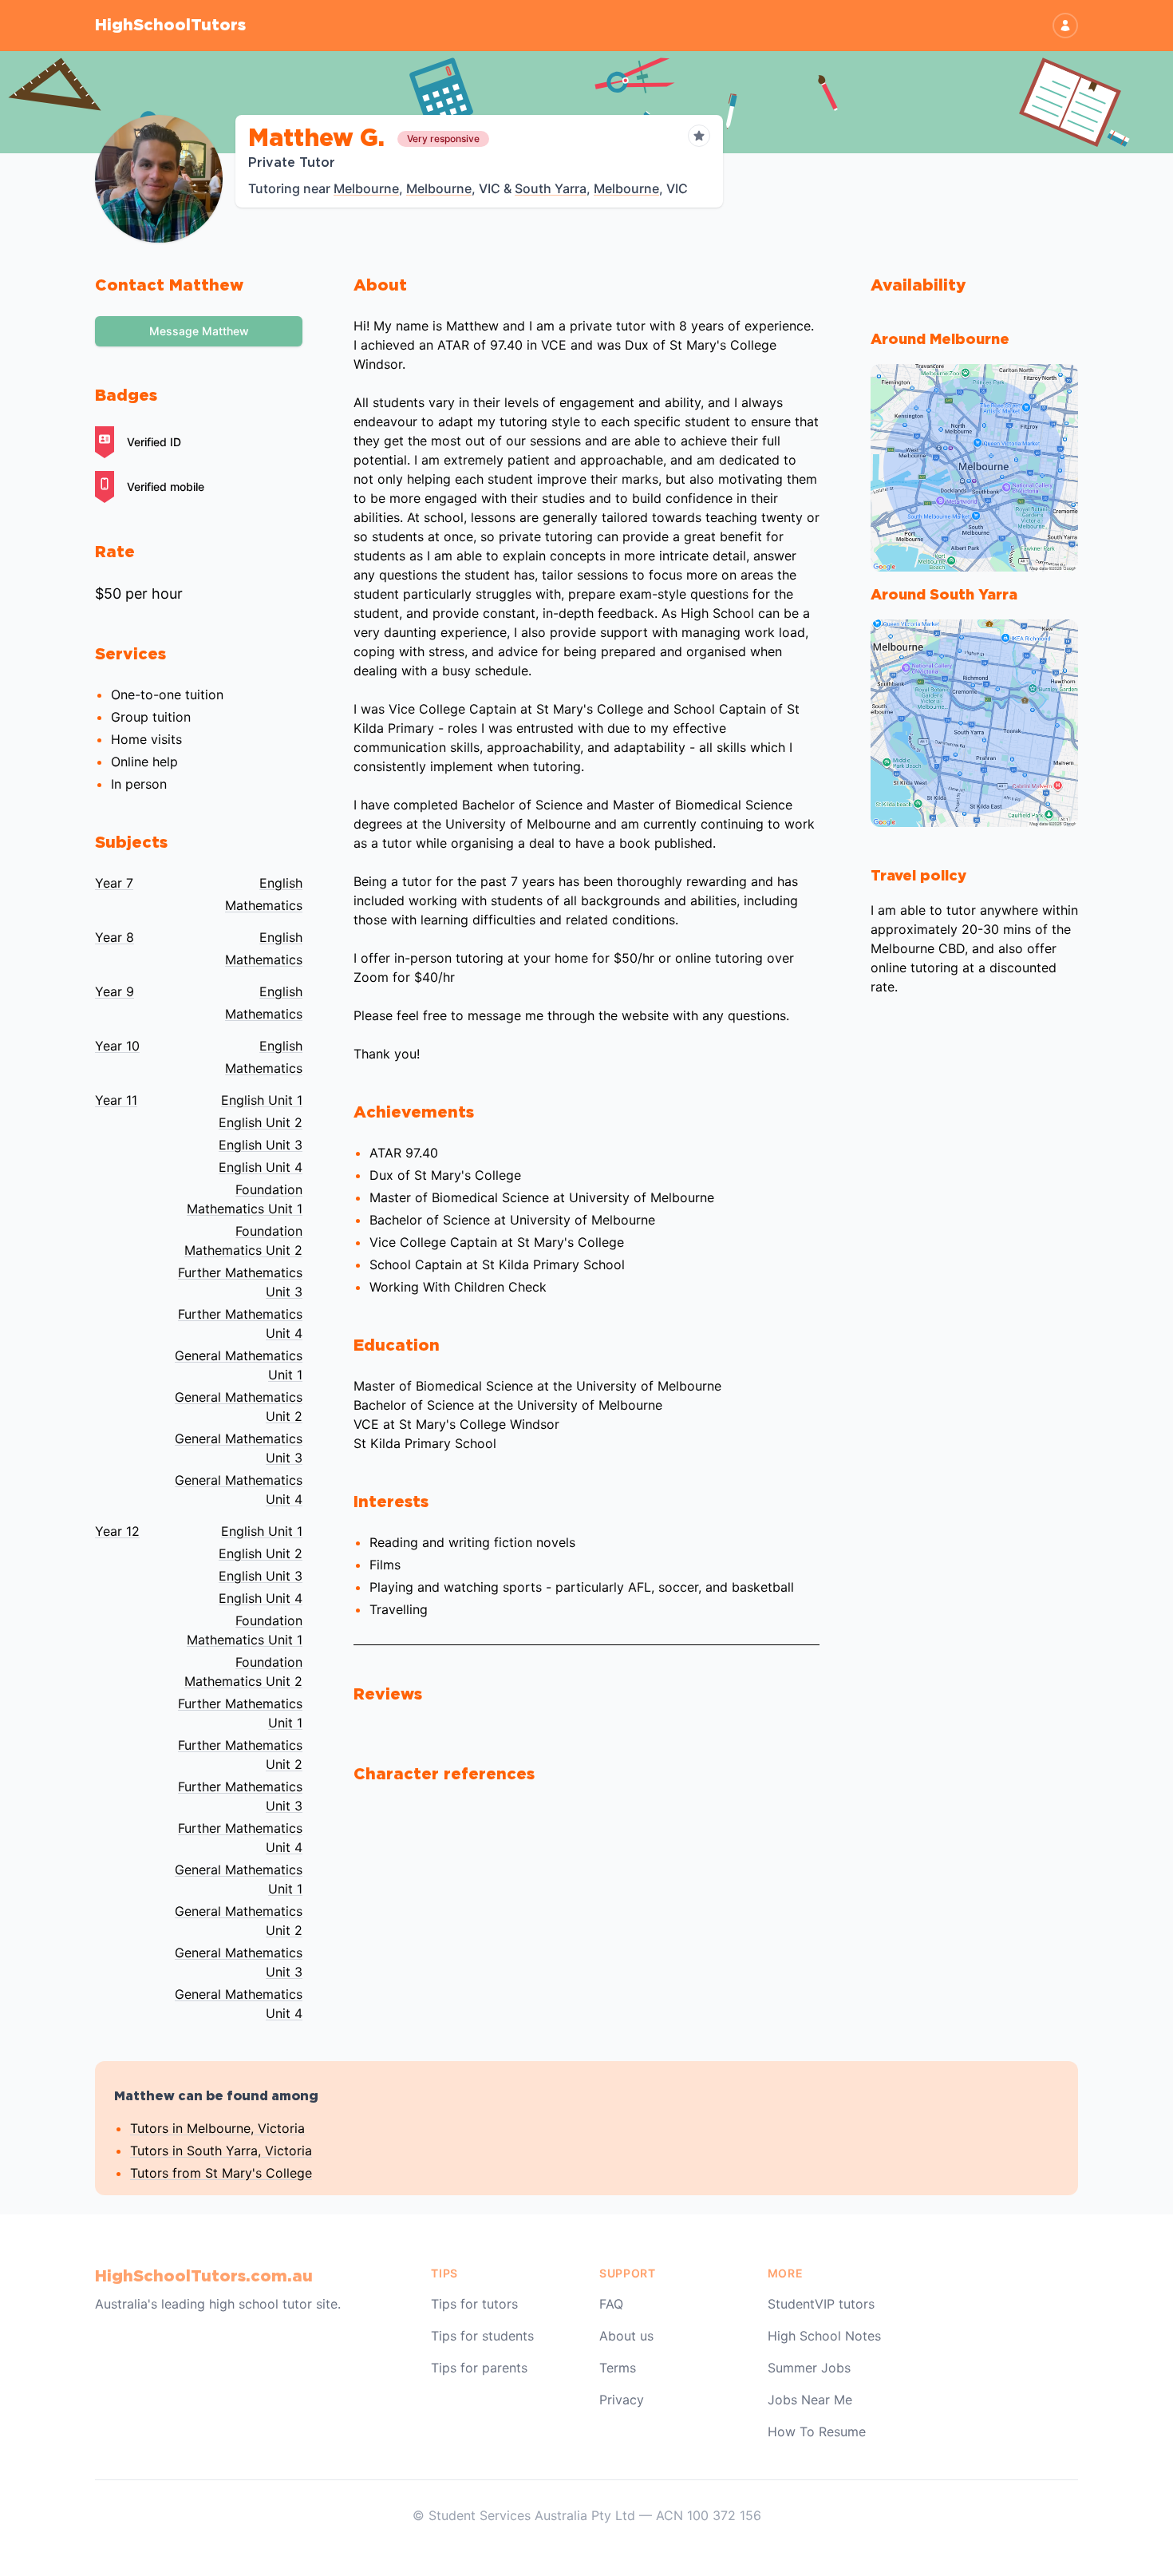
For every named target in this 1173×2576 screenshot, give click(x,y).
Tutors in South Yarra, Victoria (221, 2151)
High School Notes (824, 2336)
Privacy (622, 2400)
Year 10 (117, 1046)
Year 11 (116, 1100)
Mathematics (264, 905)
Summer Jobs (809, 2368)
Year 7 (114, 883)
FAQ (611, 2304)
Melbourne (366, 188)
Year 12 (117, 1531)
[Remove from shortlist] (699, 136)
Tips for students (482, 2336)
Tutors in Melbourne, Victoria (217, 2128)
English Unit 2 (261, 1122)
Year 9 (115, 991)
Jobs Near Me (810, 2400)
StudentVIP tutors (821, 2304)
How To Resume (817, 2432)
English (281, 883)
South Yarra (551, 188)
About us (626, 2336)
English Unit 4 (261, 1167)
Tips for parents (479, 2368)
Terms (618, 2368)
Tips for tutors (474, 2304)
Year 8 (115, 937)
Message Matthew (199, 331)
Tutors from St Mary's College (221, 2173)
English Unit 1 (262, 1100)
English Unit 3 (261, 1145)
